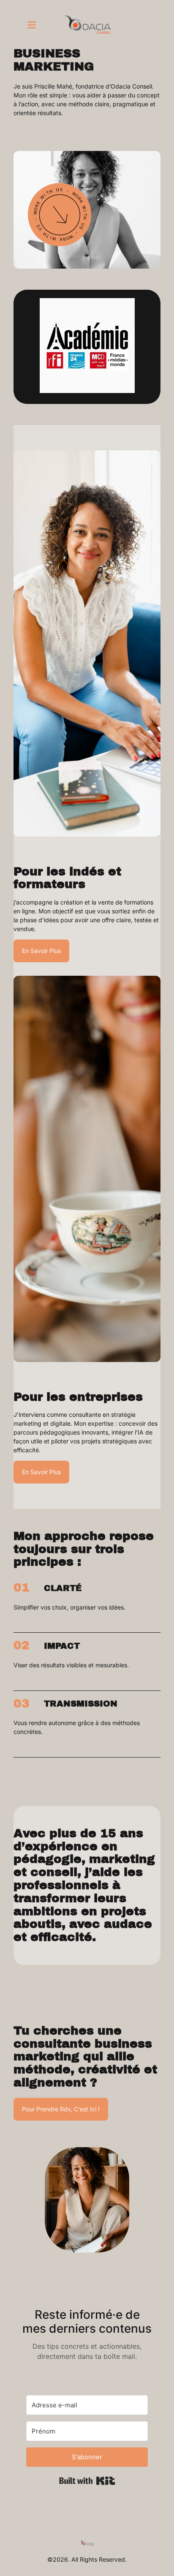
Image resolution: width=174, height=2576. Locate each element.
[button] (32, 25)
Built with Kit (87, 2481)
